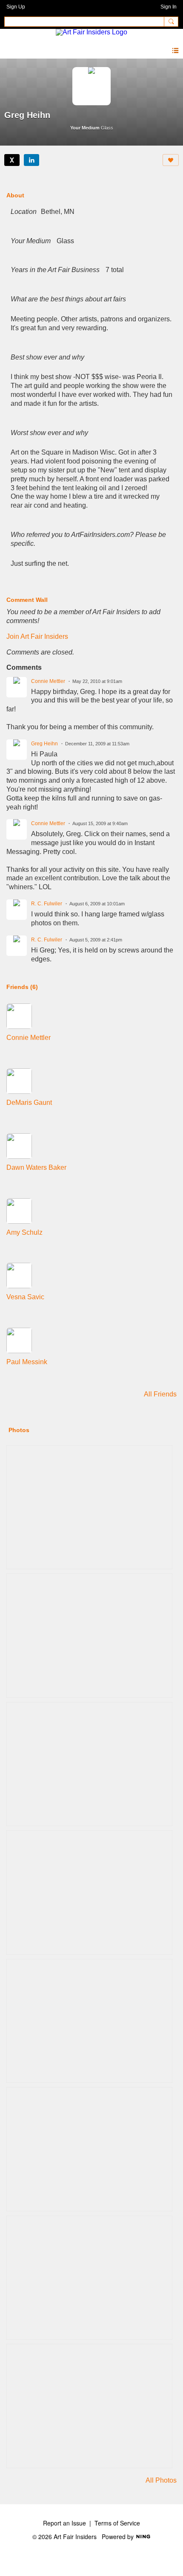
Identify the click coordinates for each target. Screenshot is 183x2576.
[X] (12, 160)
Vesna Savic (25, 1297)
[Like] (171, 160)
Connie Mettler (48, 681)
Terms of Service (117, 2523)
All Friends (160, 1394)
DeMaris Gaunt (29, 1103)
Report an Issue (64, 2523)
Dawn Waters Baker (36, 1167)
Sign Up (16, 7)
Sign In (169, 7)
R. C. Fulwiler (47, 904)
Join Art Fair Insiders (37, 636)
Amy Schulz (24, 1232)
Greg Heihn (44, 744)
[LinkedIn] (31, 160)
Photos (19, 1430)
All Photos (161, 2480)
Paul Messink (27, 1362)
